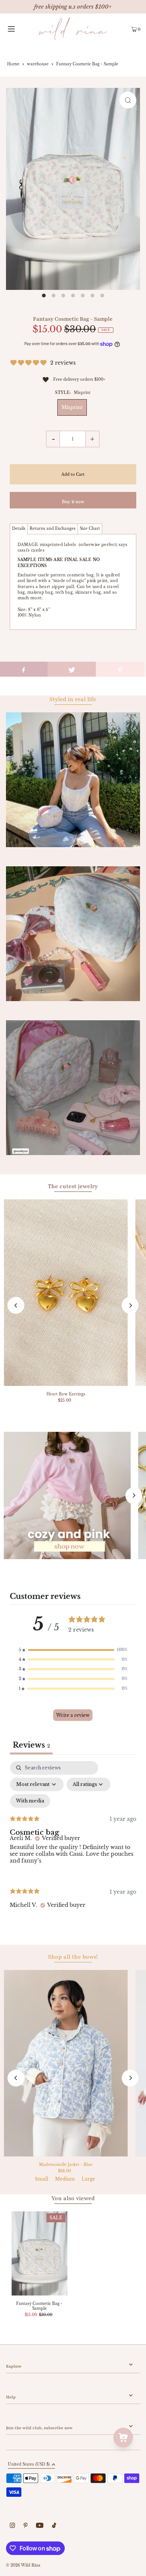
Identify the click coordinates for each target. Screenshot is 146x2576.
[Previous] (16, 1305)
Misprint (72, 407)
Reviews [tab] (31, 1745)
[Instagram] (12, 2526)
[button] (73, 1650)
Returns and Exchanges (53, 529)
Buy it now (73, 502)
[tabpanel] (73, 1841)
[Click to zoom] (128, 100)
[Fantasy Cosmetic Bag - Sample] (39, 2253)
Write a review (73, 1715)
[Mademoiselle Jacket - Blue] (66, 2063)
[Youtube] (40, 2526)
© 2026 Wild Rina (23, 2565)
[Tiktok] (54, 2526)
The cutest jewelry (73, 1186)
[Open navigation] (19, 29)
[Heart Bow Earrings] (66, 1293)
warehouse (38, 64)
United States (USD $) (29, 2465)
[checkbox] (30, 1801)
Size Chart (90, 529)
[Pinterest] (26, 2526)
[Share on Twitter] (72, 669)
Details (19, 529)
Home (13, 64)
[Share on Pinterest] (120, 669)
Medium (65, 2179)
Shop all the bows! (73, 1957)
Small (42, 2179)
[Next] (130, 1305)
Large (88, 2179)
